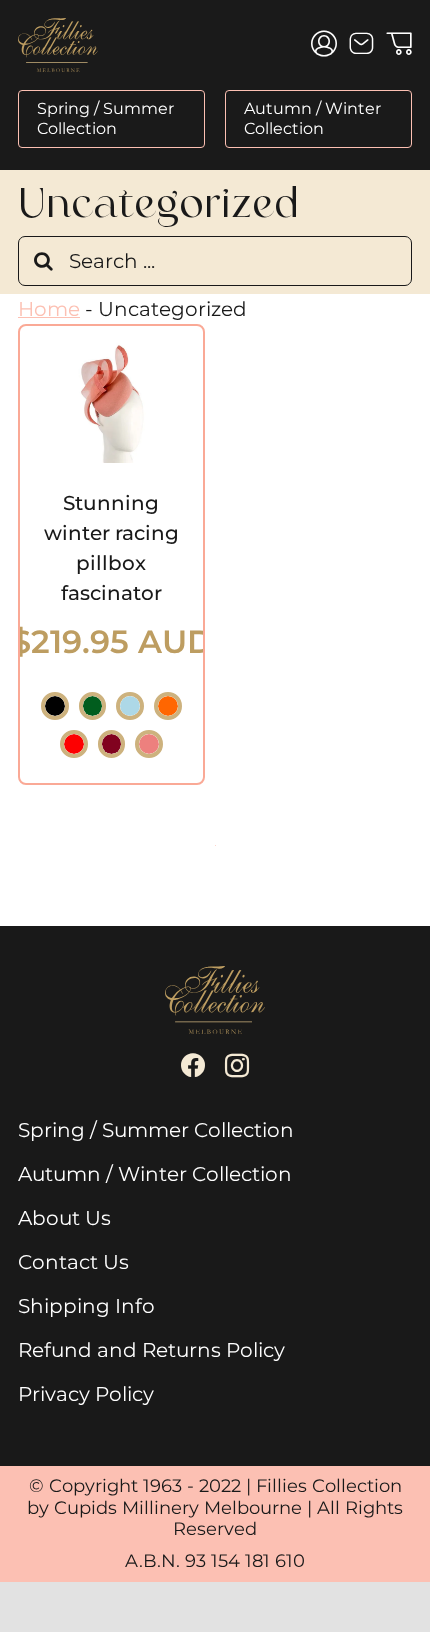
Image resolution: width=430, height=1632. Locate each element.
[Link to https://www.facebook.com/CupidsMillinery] (193, 1066)
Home (49, 309)
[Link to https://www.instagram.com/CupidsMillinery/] (237, 1066)
